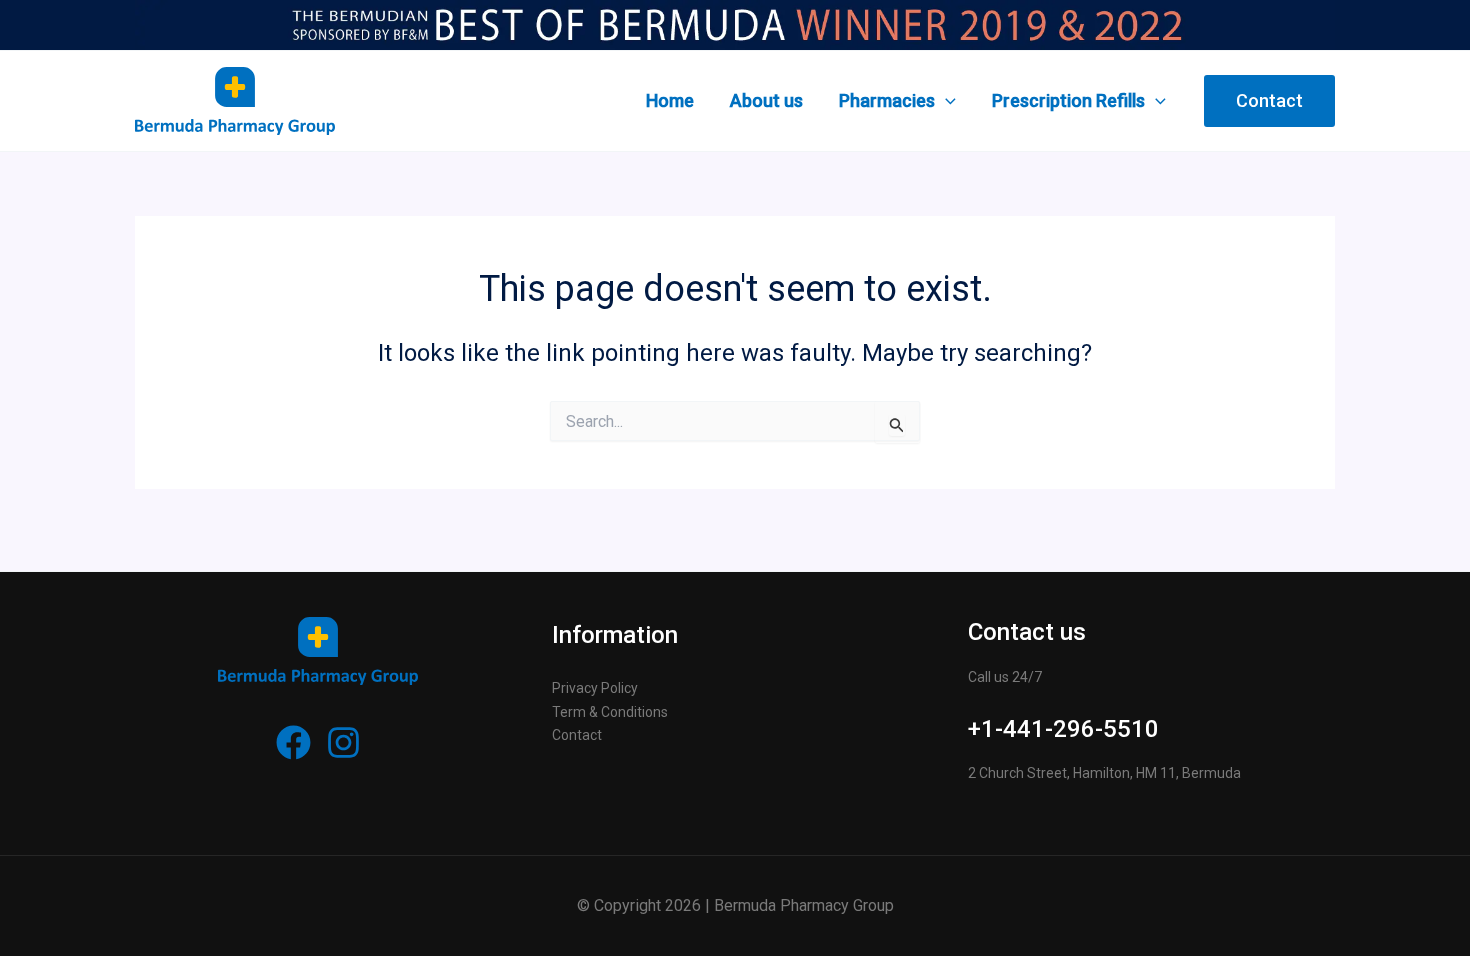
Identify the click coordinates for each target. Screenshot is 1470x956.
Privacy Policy (595, 688)
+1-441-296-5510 (1063, 729)
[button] (1269, 101)
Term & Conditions (610, 712)
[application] (945, 101)
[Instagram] (343, 742)
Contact (577, 735)
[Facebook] (293, 742)
